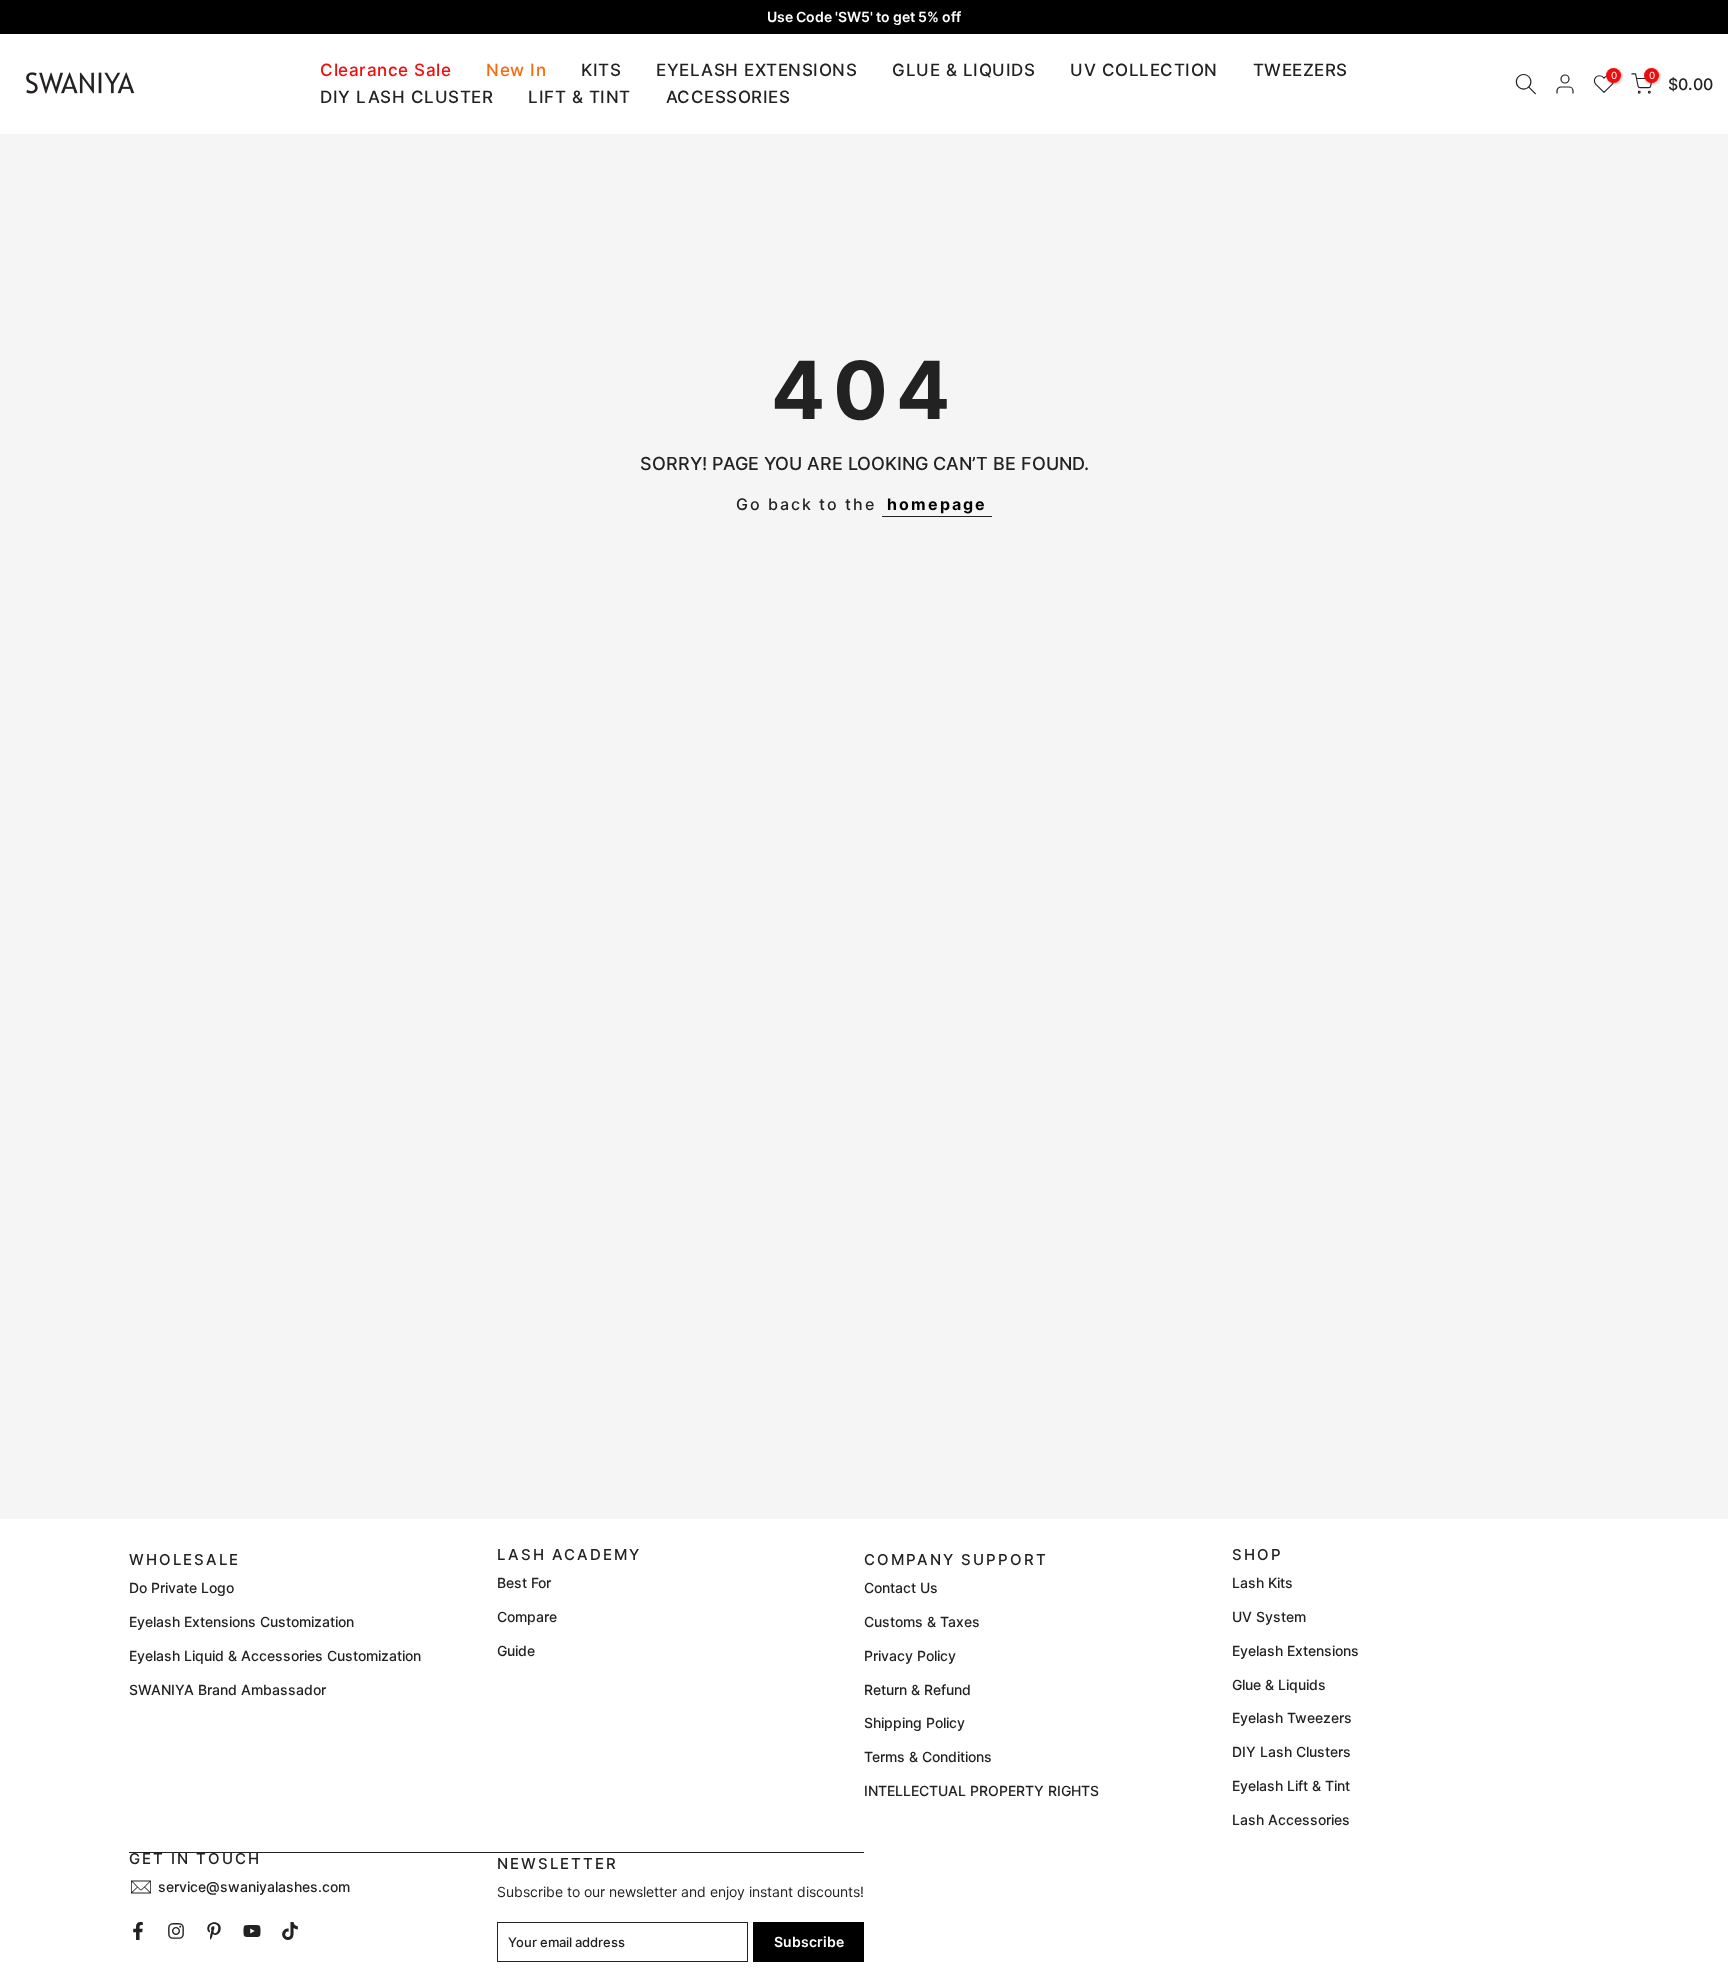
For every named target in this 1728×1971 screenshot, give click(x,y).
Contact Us (901, 1587)
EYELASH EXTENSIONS (756, 70)
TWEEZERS (1300, 70)
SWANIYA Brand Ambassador (227, 1689)
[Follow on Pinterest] (214, 1931)
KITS (601, 70)
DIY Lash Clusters (1291, 1751)
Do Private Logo (181, 1587)
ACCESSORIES (728, 97)
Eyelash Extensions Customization (241, 1621)
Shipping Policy (914, 1722)
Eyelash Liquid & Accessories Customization (275, 1655)
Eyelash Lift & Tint (1291, 1785)
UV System (1269, 1616)
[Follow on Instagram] (176, 1931)
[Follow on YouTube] (252, 1931)
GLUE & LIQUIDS (963, 70)
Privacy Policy (910, 1655)
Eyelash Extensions (1295, 1650)
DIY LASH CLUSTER (406, 97)
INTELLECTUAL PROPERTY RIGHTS (981, 1790)
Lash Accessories (1291, 1819)
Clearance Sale (385, 70)
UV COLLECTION (1144, 70)
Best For (524, 1582)
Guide (516, 1650)
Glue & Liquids (1279, 1684)
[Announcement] (864, 17)
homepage (937, 504)
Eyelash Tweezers (1292, 1717)
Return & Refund (917, 1689)
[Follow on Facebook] (138, 1931)
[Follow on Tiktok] (290, 1931)
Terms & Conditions (928, 1756)
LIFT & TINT (579, 97)
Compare (527, 1616)
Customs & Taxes (922, 1621)
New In (516, 70)
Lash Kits (1262, 1582)
